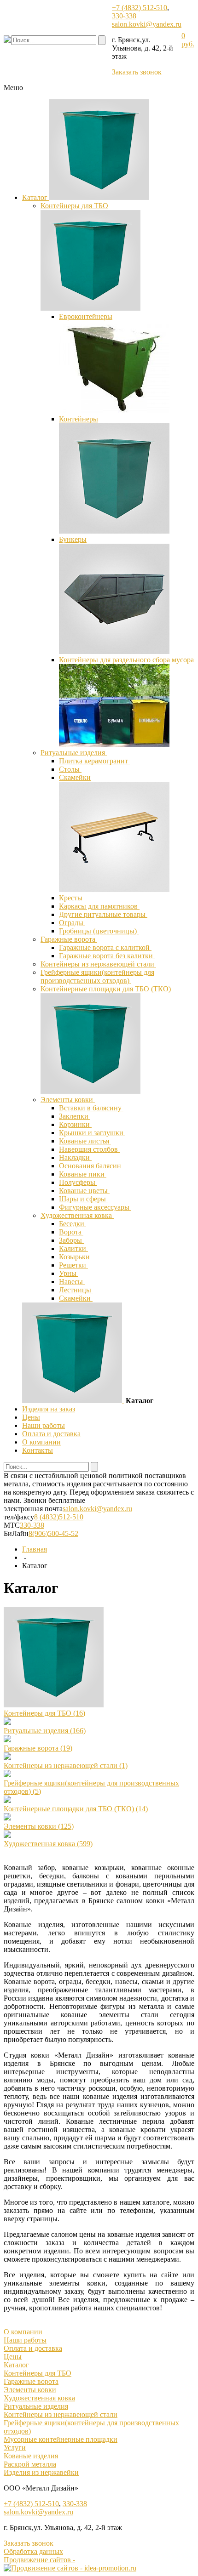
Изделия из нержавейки (41, 2472)
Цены (31, 1417)
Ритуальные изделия (74, 753)
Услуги (15, 2448)
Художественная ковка (77, 1215)
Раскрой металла (30, 2464)
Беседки (73, 1224)
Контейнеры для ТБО (74, 206)
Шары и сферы (83, 1199)
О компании (41, 1442)
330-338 (124, 16)
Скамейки (75, 777)
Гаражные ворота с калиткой (105, 947)
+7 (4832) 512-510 (140, 8)
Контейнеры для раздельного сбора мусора (126, 660)
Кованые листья (85, 1141)
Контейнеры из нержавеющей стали (98, 964)
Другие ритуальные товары (103, 914)
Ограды (72, 923)
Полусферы (78, 1182)
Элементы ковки (68, 1100)
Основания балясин (91, 1166)
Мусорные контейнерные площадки (61, 2439)
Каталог (36, 197)
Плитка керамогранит (94, 761)
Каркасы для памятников (99, 906)
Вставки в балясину (91, 1108)
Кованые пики (83, 1174)
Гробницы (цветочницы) (99, 931)
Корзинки (75, 1124)
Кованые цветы (84, 1191)
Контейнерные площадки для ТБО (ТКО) (106, 989)
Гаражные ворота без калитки (107, 956)
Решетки (73, 1265)
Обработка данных (33, 2551)
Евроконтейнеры (86, 316)
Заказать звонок (137, 72)
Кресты (72, 898)
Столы (70, 769)
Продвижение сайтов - (39, 2560)
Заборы (71, 1240)
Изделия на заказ (49, 1409)
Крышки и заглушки (92, 1133)
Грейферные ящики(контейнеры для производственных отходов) (97, 976)
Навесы (72, 1282)
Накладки (75, 1157)
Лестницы (76, 1290)
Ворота (71, 1232)
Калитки (73, 1248)
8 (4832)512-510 (59, 1517)
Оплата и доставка (51, 1434)
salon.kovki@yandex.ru (147, 24)
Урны (69, 1273)
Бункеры (73, 539)
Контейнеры (79, 419)
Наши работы (44, 1425)
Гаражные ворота (69, 939)
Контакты (38, 1450)
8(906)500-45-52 (53, 1533)
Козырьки (75, 1257)
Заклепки (75, 1116)
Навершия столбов (89, 1149)
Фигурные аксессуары (95, 1207)
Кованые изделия (31, 2456)
